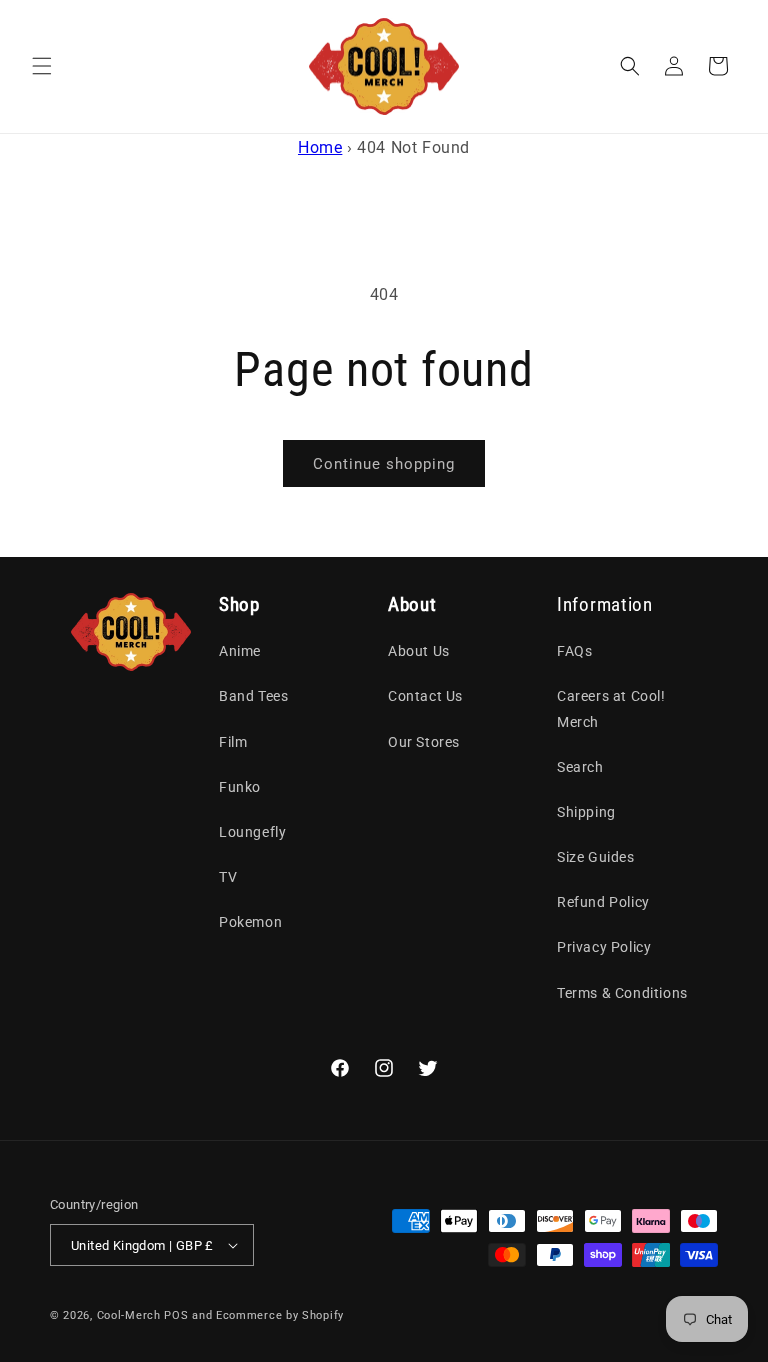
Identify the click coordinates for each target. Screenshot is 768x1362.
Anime (240, 651)
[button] (42, 66)
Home (320, 147)
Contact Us (425, 696)
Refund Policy (603, 902)
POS (176, 1315)
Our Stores (424, 742)
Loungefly (252, 832)
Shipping (586, 812)
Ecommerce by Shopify (280, 1315)
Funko (240, 787)
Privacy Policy (604, 947)
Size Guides (596, 857)
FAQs (574, 651)
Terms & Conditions (622, 993)
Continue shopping (384, 464)
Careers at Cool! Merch (611, 708)
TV (228, 877)
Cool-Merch (129, 1315)
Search (580, 767)
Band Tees (253, 696)
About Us (419, 651)
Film (233, 742)
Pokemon (250, 922)
